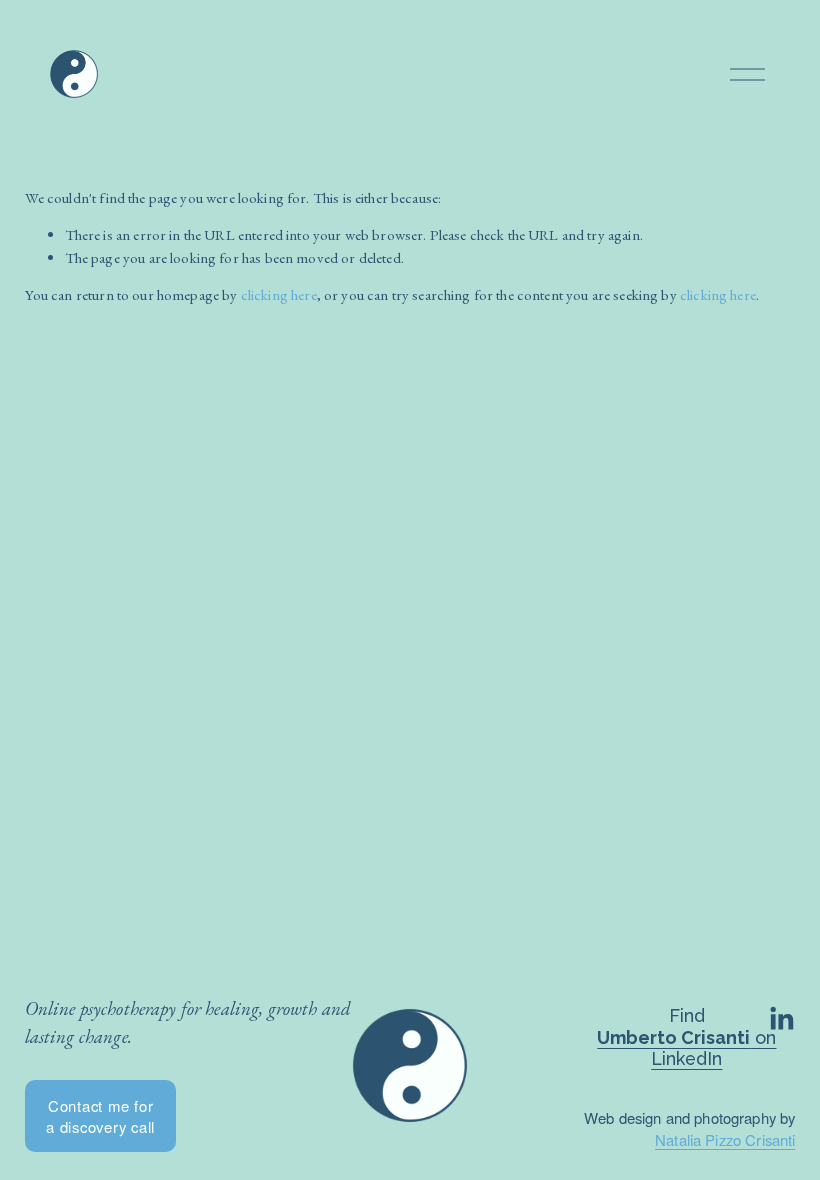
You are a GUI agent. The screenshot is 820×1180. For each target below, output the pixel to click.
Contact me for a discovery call (100, 1116)
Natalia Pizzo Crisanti (725, 1139)
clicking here (279, 294)
